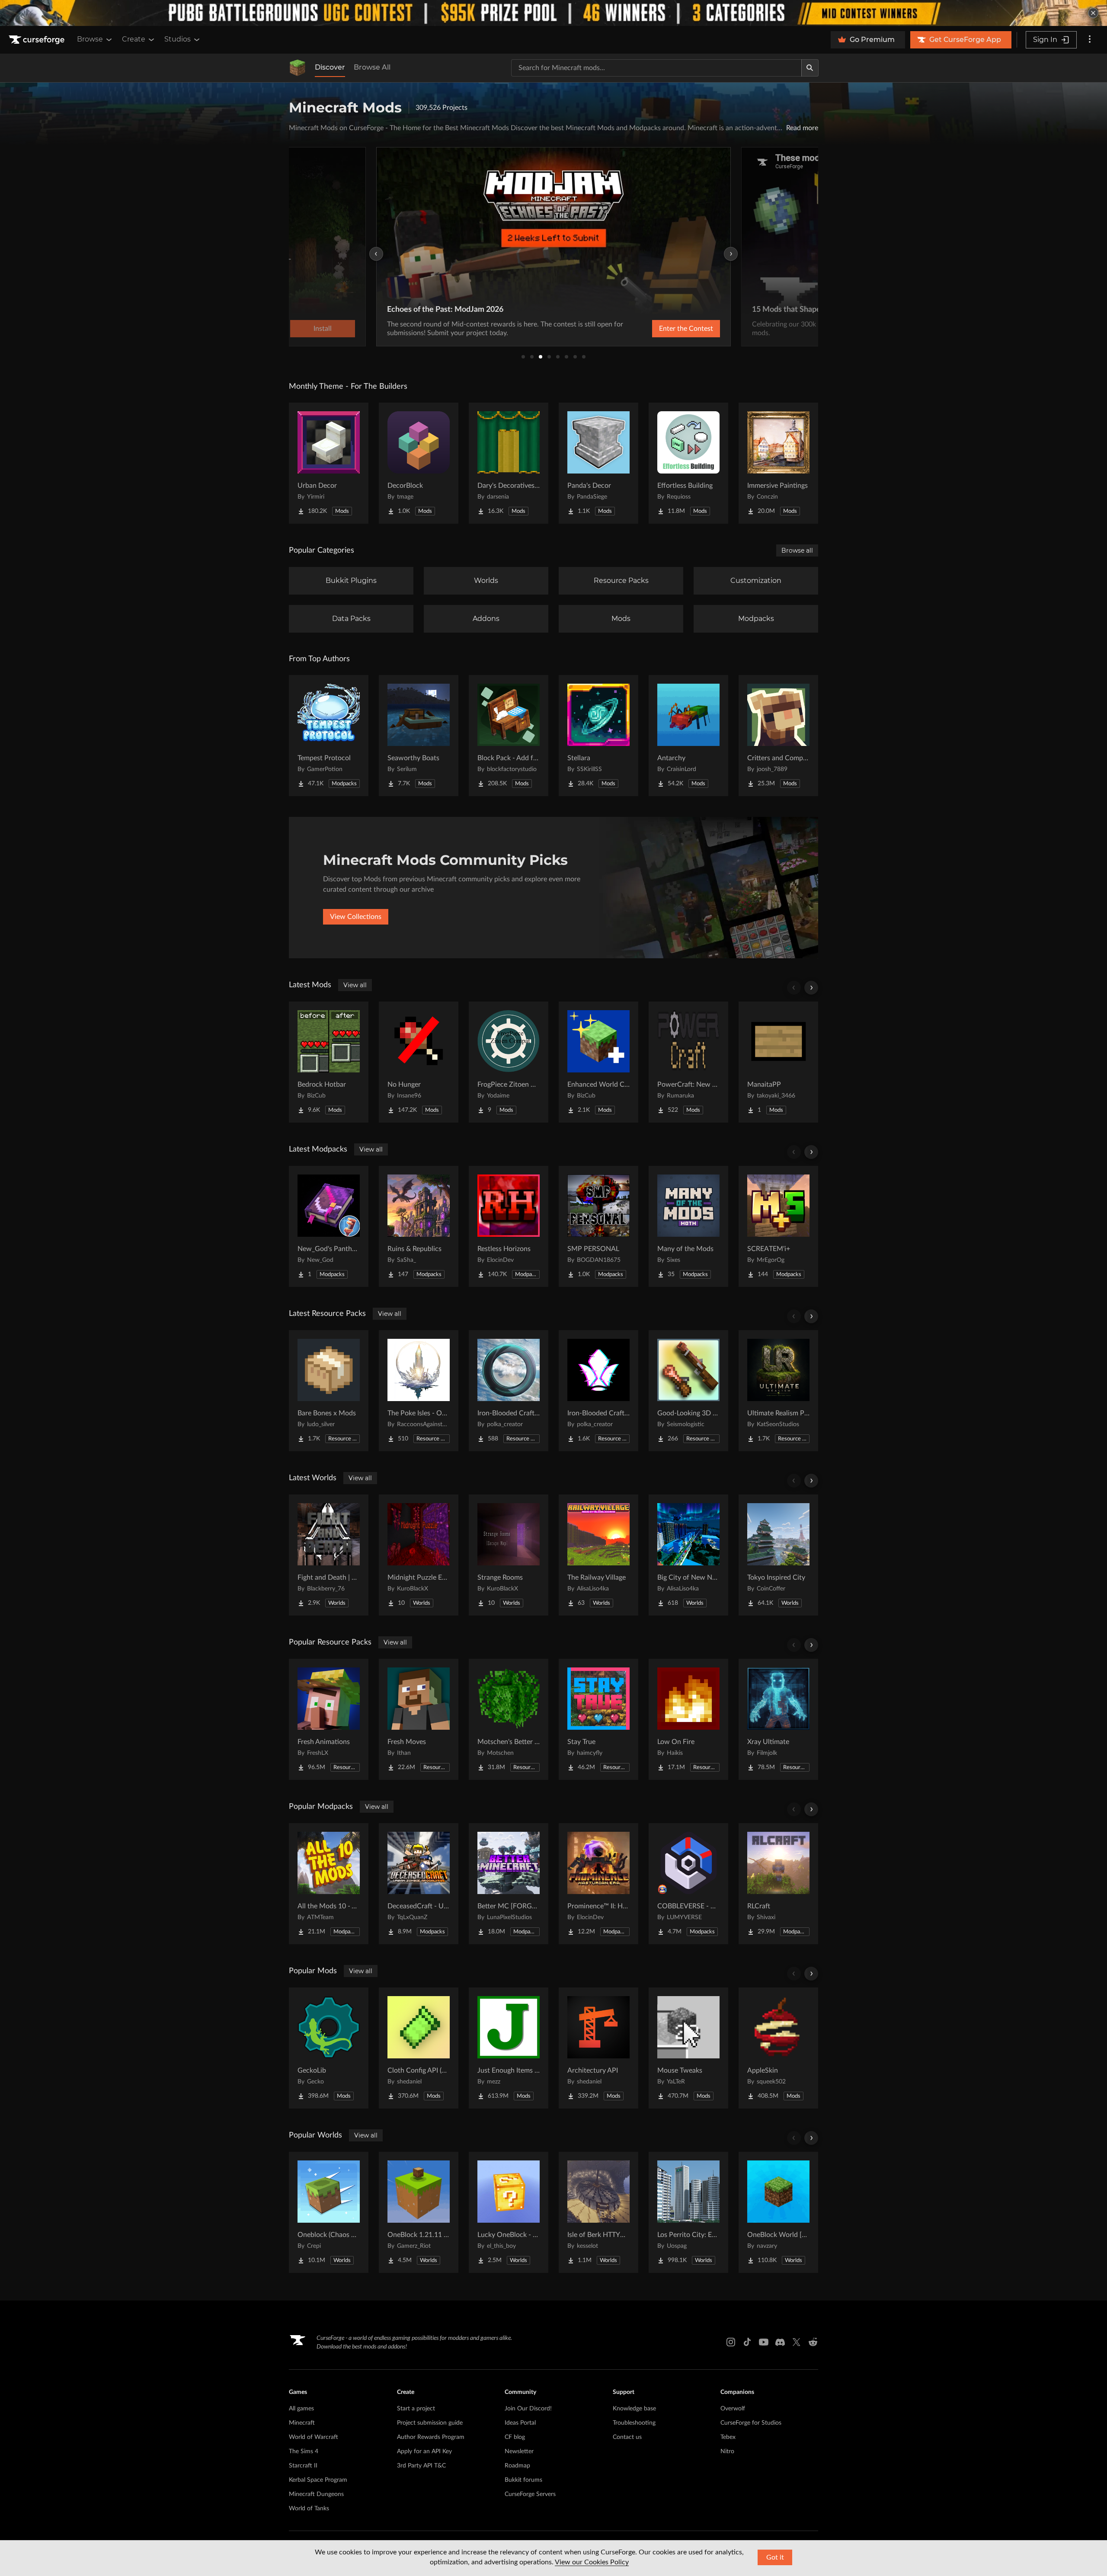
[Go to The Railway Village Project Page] (598, 1555)
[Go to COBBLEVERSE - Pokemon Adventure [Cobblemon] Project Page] (688, 1884)
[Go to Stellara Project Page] (598, 736)
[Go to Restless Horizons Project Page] (509, 1226)
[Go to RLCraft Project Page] (778, 1884)
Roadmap (517, 2466)
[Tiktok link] (747, 2342)
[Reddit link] (813, 2342)
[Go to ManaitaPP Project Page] (778, 1062)
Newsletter (519, 2451)
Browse (90, 39)
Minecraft (302, 2423)
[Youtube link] (764, 2342)
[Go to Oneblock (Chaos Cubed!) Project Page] (329, 2212)
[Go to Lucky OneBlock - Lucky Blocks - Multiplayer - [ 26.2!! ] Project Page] (509, 2212)
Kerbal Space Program (318, 2480)
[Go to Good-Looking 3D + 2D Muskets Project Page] (688, 1391)
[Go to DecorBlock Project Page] (419, 463)
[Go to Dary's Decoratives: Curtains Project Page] (509, 463)
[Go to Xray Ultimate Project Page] (778, 1719)
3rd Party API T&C (421, 2466)
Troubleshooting (634, 2423)
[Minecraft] (298, 68)
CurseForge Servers (530, 2494)
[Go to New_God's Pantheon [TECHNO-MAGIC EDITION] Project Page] (329, 1226)
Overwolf (733, 2409)
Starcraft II (303, 2466)
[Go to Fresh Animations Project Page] (329, 1719)
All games (301, 2409)
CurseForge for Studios (751, 2423)
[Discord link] (780, 2342)
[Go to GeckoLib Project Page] (329, 2048)
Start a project (416, 2409)
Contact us (627, 2437)
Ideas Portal (520, 2423)
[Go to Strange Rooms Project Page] (509, 1555)
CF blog (515, 2437)
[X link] (797, 2342)
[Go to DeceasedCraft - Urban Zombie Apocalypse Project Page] (419, 1884)
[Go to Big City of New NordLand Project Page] (688, 1555)
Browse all (797, 550)
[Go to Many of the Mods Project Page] (688, 1226)
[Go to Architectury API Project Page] (598, 2048)
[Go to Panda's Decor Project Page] (598, 463)
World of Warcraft (314, 2437)
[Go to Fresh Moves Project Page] (419, 1719)
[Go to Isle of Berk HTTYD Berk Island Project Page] (598, 2212)
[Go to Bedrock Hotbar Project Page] (329, 1062)
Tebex (728, 2437)
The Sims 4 (304, 2451)
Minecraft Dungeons (316, 2494)
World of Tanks (309, 2509)
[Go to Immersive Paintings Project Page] (778, 463)
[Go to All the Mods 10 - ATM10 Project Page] (329, 1884)
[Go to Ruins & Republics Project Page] (419, 1226)
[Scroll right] (811, 988)
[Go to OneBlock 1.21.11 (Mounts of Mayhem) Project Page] (419, 2212)
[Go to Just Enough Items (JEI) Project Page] (509, 2048)
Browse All (372, 67)
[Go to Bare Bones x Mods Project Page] (329, 1391)
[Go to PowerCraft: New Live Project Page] (688, 1062)
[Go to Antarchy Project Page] (688, 736)
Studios (178, 39)
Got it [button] (775, 2557)
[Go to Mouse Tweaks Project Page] (688, 2048)
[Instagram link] (731, 2342)
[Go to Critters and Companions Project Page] (778, 736)
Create (134, 39)
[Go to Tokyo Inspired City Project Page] (778, 1555)
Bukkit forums (523, 2480)
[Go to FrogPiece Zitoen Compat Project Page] (509, 1062)
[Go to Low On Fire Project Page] (688, 1719)
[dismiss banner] (1093, 13)
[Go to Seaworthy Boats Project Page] (419, 736)
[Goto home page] (38, 40)
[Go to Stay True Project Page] (598, 1719)
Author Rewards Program (431, 2437)
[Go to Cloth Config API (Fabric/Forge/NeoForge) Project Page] (419, 2048)
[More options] (1090, 40)
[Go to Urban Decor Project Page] (329, 463)
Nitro (727, 2451)
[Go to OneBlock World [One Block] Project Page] (778, 2212)
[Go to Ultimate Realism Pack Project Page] (778, 1391)
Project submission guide (430, 2423)
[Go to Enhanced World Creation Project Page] (598, 1062)
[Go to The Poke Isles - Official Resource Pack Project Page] (419, 1391)
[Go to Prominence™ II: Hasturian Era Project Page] (598, 1884)
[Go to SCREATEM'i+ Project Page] (778, 1226)
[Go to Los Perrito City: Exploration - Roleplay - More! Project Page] (688, 2212)
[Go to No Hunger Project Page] (419, 1062)
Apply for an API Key (424, 2451)
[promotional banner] (553, 13)
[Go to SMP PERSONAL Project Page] (598, 1226)
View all (355, 985)
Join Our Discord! (528, 2409)
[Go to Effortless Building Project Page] (688, 463)
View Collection (663, 329)
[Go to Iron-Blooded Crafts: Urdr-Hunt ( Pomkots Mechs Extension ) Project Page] (509, 1391)
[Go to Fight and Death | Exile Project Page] (329, 1555)
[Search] (810, 68)
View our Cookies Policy (592, 2562)
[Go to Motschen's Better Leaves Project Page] (509, 1719)
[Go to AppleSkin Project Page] (778, 2048)
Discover (330, 67)
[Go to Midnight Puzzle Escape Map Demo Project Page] (419, 1555)
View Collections (356, 917)
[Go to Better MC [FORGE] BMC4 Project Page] (509, 1884)
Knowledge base (634, 2409)
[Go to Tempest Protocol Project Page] (329, 736)
